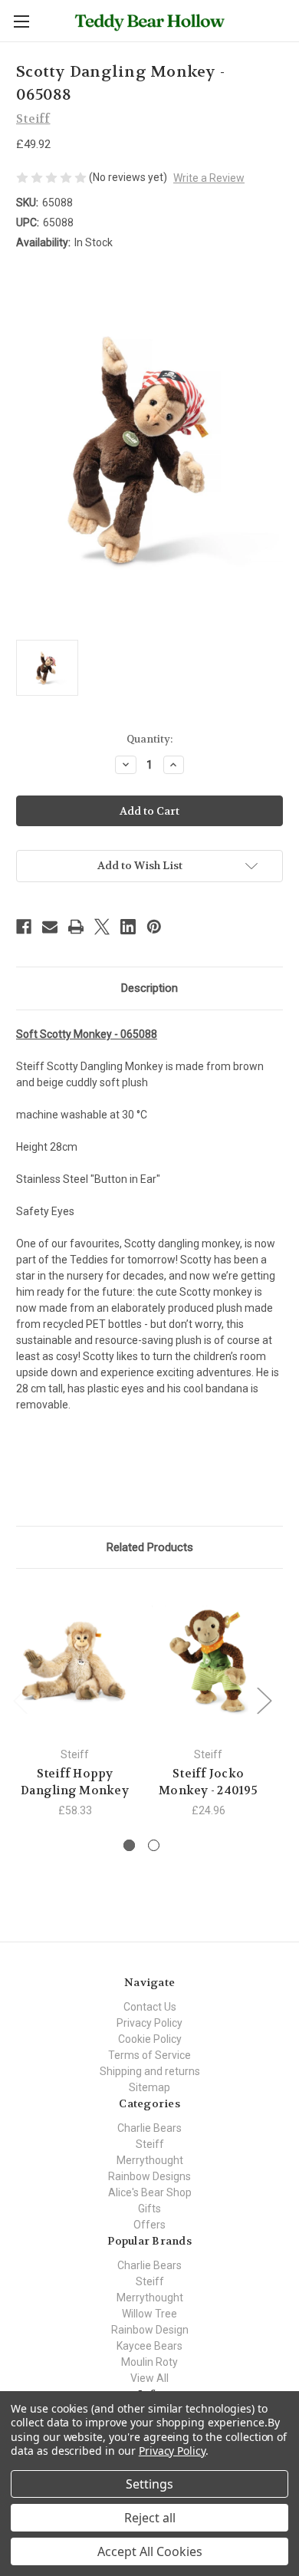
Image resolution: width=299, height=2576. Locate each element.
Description (149, 988)
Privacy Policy (149, 2023)
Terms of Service (149, 2055)
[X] (102, 927)
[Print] (76, 927)
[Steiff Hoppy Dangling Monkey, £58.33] (75, 1662)
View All (149, 2378)
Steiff (150, 2144)
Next (264, 1700)
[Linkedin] (128, 927)
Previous (20, 1700)
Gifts (149, 2209)
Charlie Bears (149, 2128)
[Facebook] (24, 927)
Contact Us (150, 2007)
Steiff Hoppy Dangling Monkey (75, 1782)
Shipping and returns (150, 2071)
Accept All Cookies (150, 2551)
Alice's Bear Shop (150, 2192)
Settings (149, 2484)
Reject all (150, 2518)
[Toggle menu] (21, 21)
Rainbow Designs (149, 2176)
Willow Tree (149, 2314)
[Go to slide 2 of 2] (154, 1845)
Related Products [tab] (150, 1547)
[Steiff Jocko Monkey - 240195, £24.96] (208, 1662)
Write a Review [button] (209, 178)
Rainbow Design (150, 2330)
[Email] (50, 927)
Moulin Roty (149, 2362)
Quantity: (149, 739)
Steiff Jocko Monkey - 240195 (208, 1782)
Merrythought (150, 2160)
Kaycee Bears (149, 2346)
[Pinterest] (154, 927)
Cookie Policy (150, 2039)
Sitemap (149, 2087)
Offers (149, 2225)
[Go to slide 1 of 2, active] (129, 1845)
